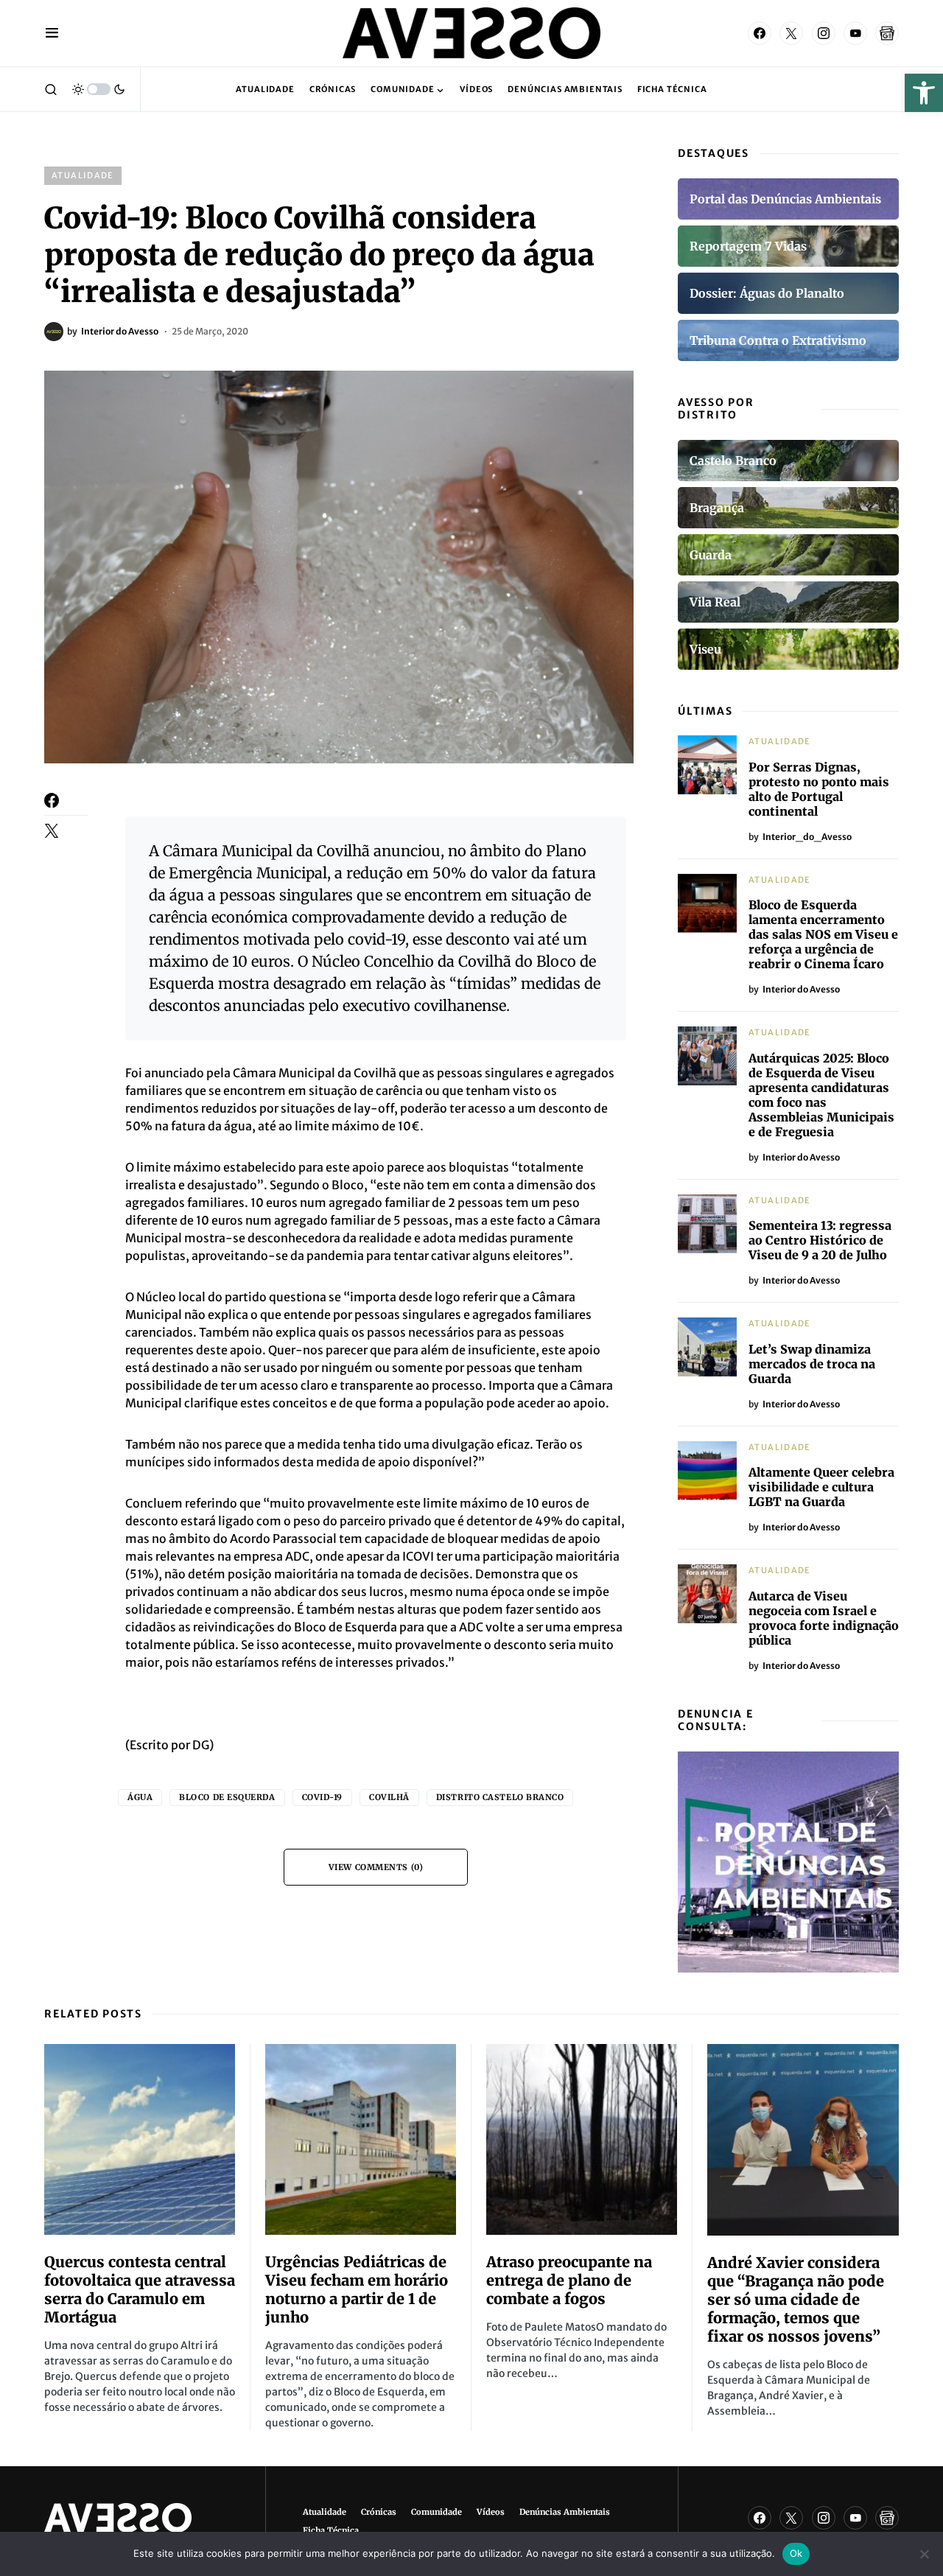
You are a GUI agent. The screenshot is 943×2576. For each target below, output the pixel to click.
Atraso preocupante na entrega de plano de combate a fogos (569, 2280)
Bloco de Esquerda (227, 1797)
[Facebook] (760, 33)
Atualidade (83, 175)
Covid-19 (322, 1797)
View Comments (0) (376, 1867)
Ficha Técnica (331, 2530)
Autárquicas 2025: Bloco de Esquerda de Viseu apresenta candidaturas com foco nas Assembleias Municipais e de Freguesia (821, 1095)
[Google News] (887, 33)
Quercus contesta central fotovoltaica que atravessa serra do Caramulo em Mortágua (140, 2289)
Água (140, 1797)
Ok (796, 2553)
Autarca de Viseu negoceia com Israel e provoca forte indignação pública (824, 1618)
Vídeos (491, 2512)
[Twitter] (791, 33)
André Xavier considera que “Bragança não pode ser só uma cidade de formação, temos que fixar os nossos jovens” (796, 2299)
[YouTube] (855, 33)
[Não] (925, 2554)
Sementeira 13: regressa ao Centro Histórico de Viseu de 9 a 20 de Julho (820, 1240)
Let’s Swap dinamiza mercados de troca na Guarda (812, 1364)
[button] (924, 93)
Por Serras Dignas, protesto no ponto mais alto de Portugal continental (819, 789)
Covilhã (389, 1797)
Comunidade (437, 2512)
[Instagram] (824, 33)
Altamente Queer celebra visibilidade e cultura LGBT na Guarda (821, 1487)
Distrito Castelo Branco (500, 1797)
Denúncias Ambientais (565, 2512)
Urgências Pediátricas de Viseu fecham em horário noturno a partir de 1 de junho (357, 2289)
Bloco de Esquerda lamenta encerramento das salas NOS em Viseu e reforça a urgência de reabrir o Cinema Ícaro (823, 934)
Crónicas (379, 2512)
